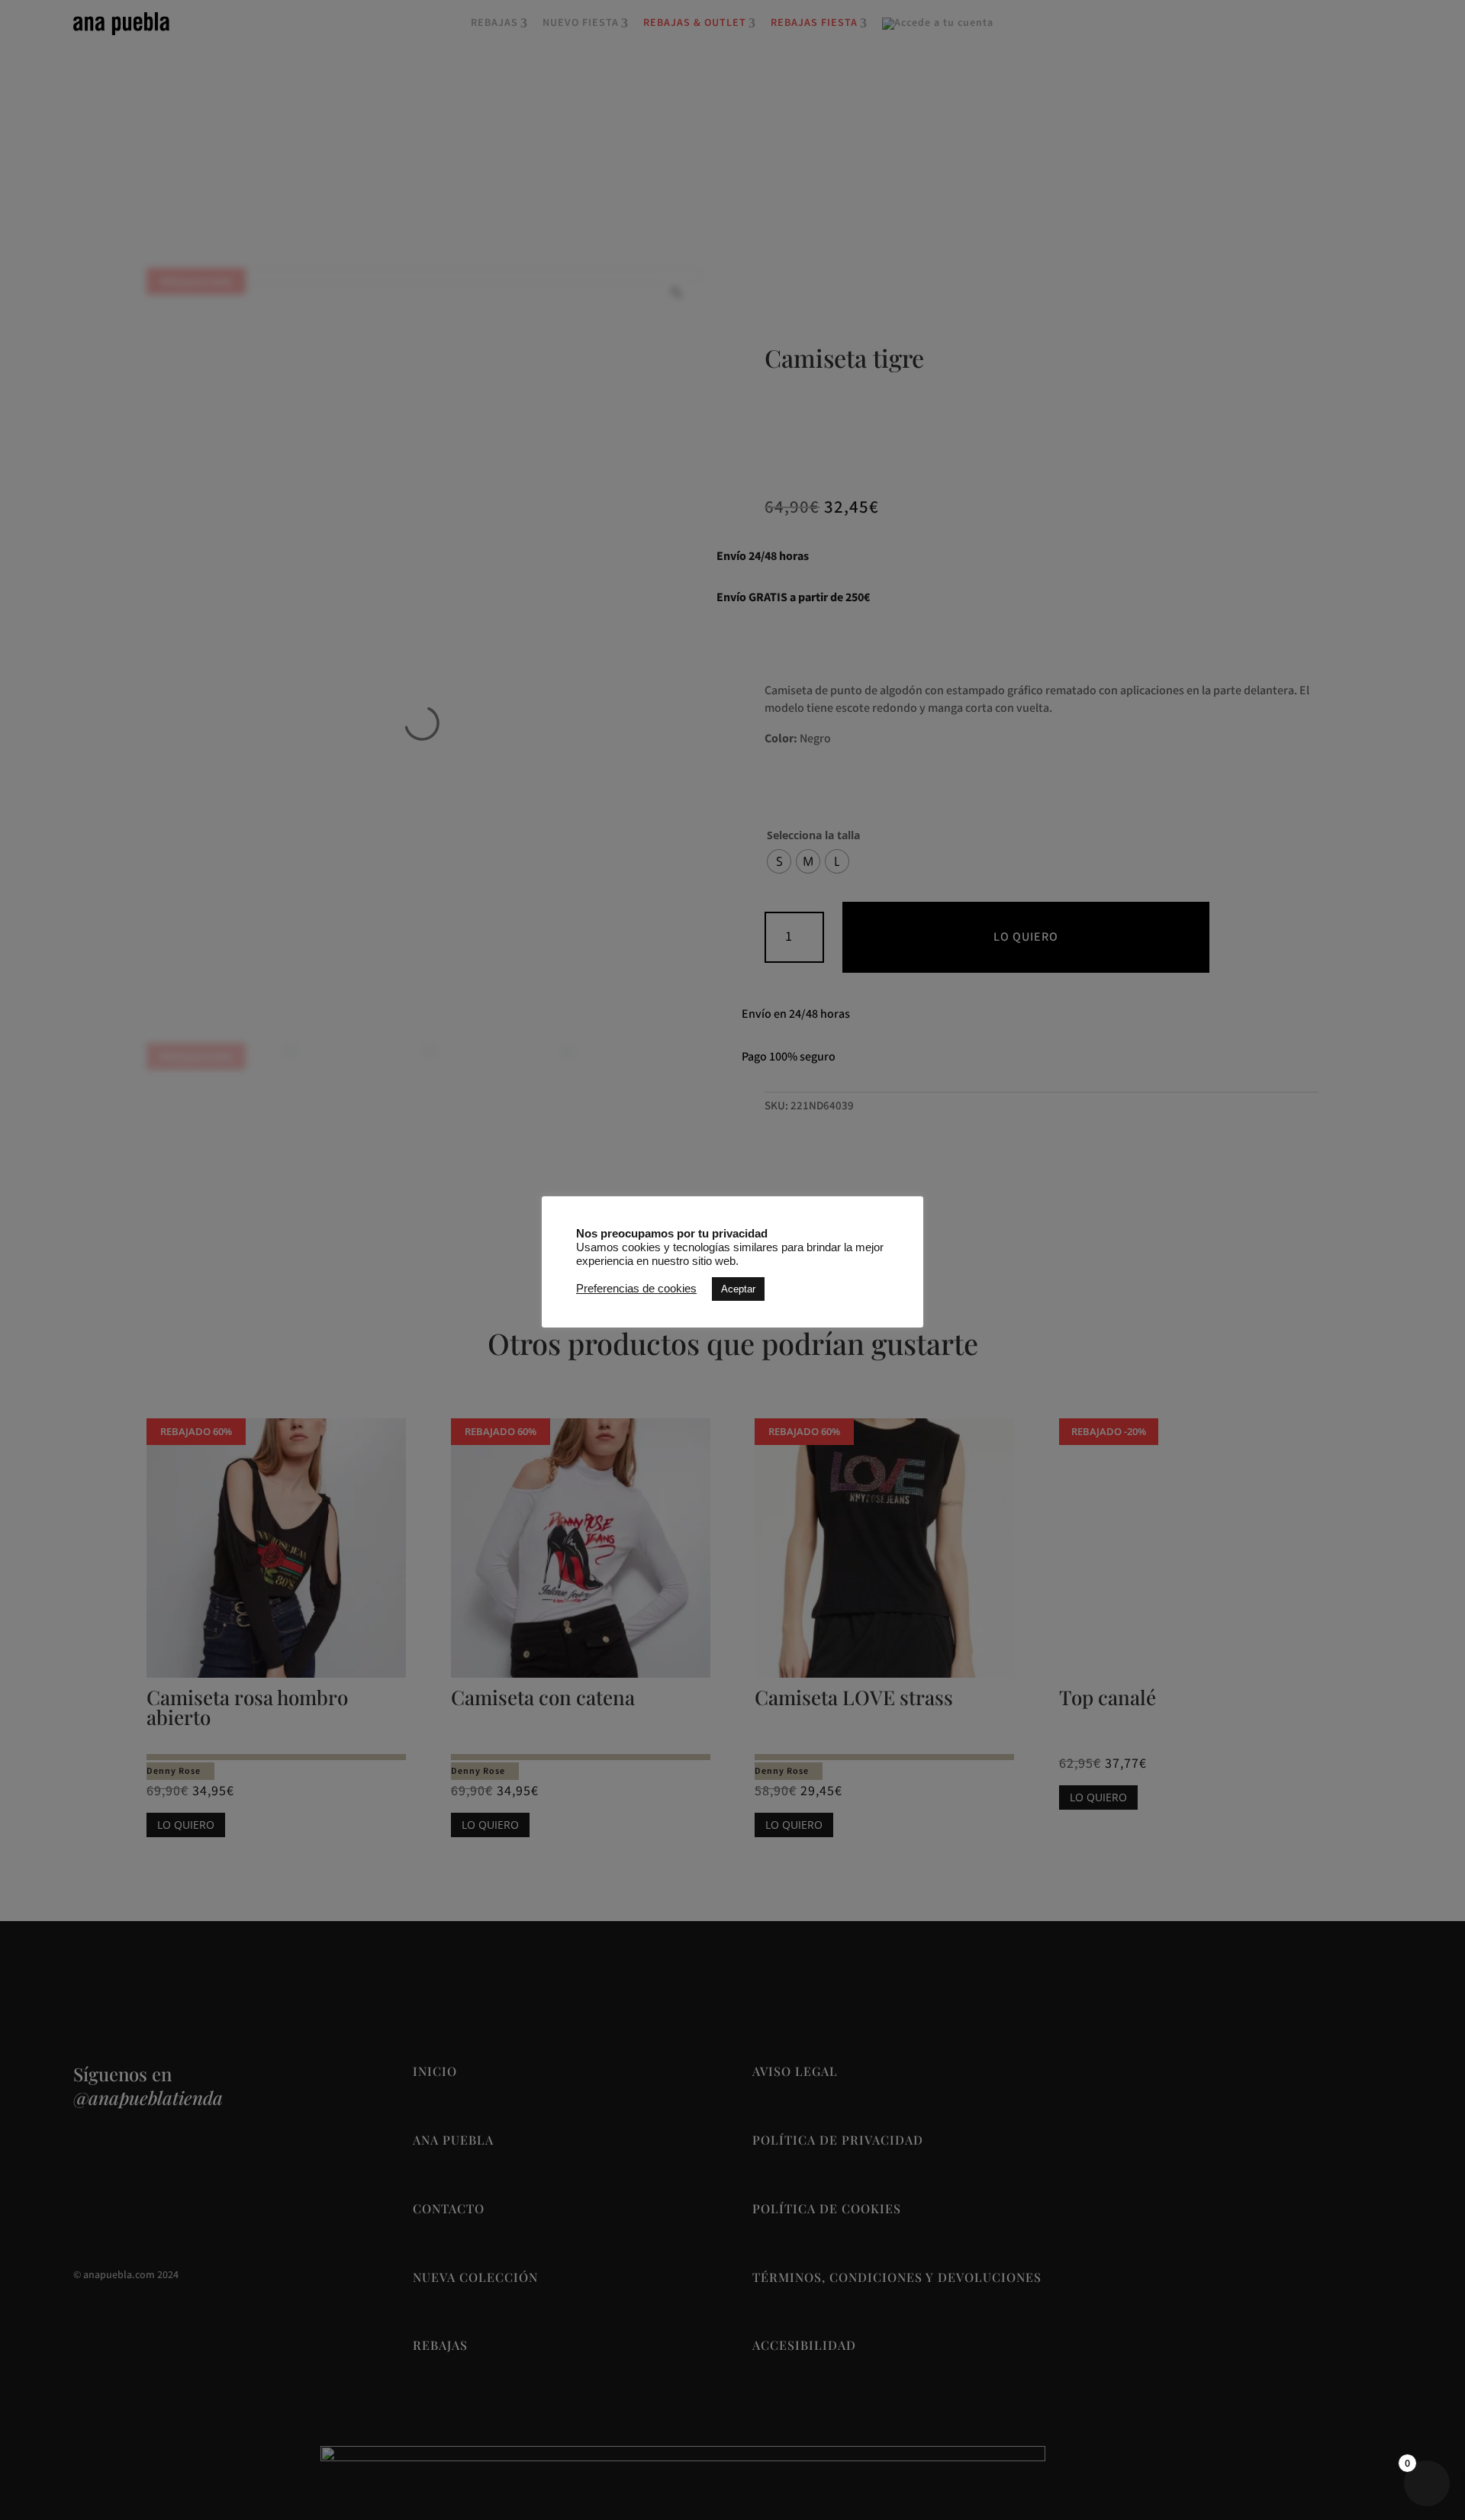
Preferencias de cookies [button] (636, 1289)
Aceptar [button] (738, 1288)
